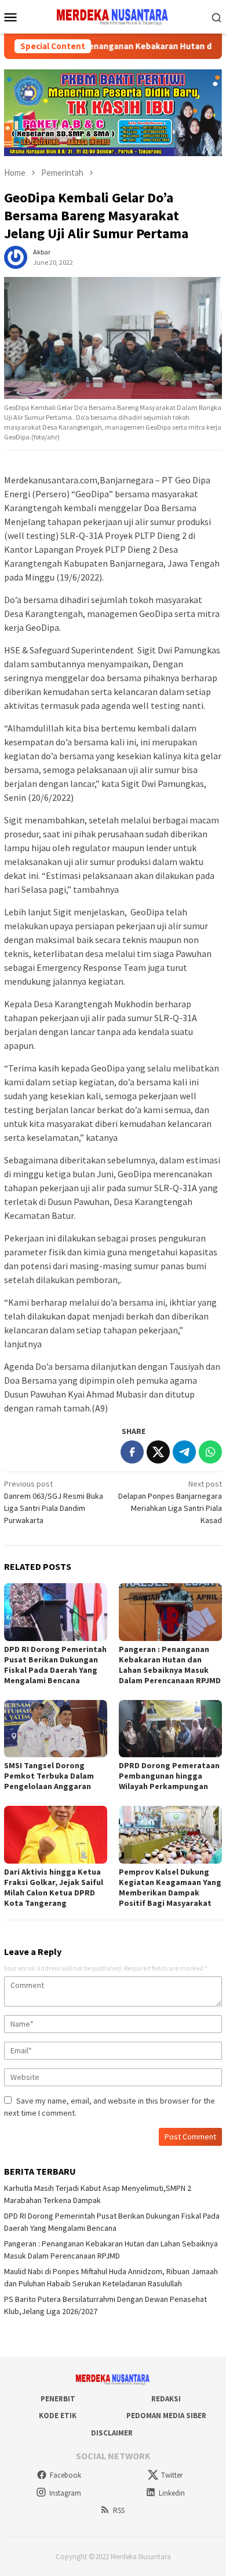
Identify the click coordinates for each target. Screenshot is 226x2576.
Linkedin (172, 2493)
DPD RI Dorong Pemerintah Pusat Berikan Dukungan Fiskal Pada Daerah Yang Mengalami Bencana (55, 1665)
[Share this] (132, 1452)
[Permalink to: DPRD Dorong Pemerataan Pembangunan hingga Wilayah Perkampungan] (170, 1729)
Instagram (65, 2493)
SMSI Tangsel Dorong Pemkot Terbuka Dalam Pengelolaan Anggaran (49, 1776)
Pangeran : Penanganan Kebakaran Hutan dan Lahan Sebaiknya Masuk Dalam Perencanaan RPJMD (170, 1665)
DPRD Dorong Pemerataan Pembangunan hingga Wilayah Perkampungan (169, 1776)
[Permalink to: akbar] (16, 256)
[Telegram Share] (184, 1452)
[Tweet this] (158, 1452)
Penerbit (58, 2399)
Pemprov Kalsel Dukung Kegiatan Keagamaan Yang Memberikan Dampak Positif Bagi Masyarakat (170, 1887)
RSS (119, 2510)
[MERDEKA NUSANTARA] (113, 16)
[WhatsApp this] (210, 1452)
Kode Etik (58, 2416)
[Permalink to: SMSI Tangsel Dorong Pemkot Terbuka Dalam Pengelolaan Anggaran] (56, 1729)
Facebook (65, 2475)
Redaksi (166, 2399)
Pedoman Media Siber (166, 2416)
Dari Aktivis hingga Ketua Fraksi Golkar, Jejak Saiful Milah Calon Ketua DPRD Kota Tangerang (54, 1887)
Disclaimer (112, 2433)
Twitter (172, 2475)
